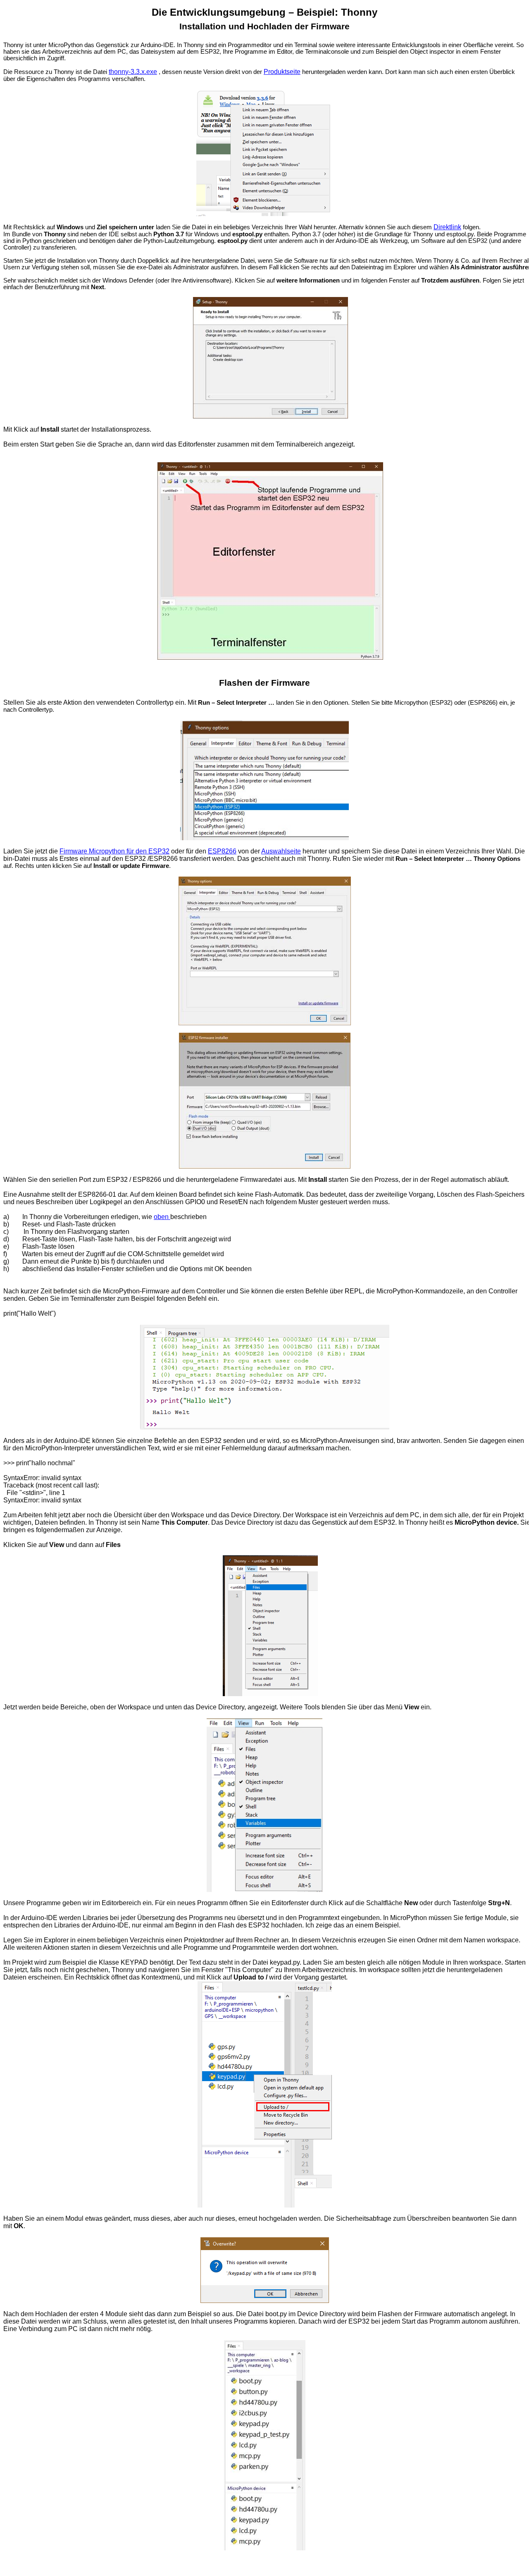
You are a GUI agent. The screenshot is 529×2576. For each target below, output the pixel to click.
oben (161, 1217)
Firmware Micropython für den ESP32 (114, 851)
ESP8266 (222, 851)
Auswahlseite (281, 851)
